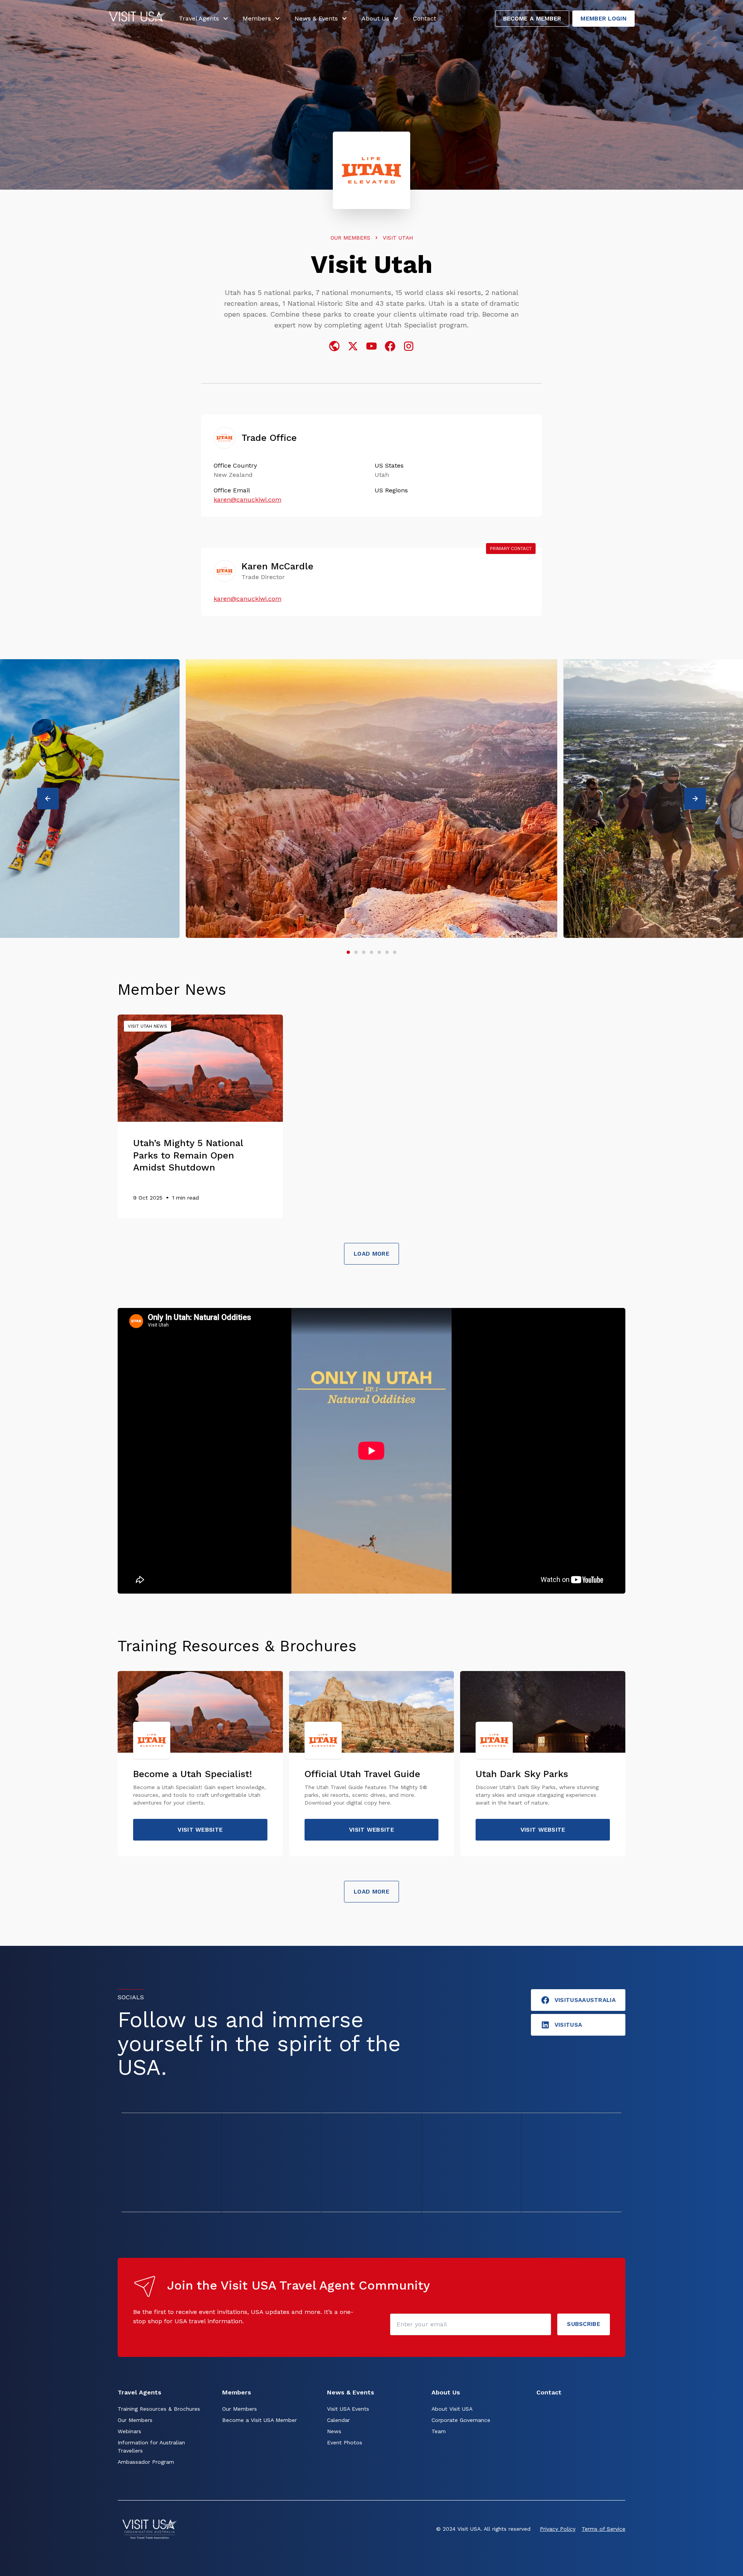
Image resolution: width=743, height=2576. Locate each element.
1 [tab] (348, 953)
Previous (53, 799)
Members (257, 18)
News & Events (316, 18)
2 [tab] (356, 953)
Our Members (350, 238)
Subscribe (584, 2324)
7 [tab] (395, 953)
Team (439, 2431)
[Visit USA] (137, 19)
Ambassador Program (146, 2462)
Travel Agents (199, 18)
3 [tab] (364, 953)
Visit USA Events (348, 2409)
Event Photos (345, 2442)
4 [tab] (371, 953)
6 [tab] (387, 953)
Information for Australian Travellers (151, 2447)
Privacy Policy (558, 2529)
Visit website (200, 1830)
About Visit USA (452, 2409)
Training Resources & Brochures (159, 2409)
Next (700, 799)
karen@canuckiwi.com (247, 500)
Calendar (338, 2420)
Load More (371, 1254)
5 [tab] (379, 953)
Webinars (129, 2431)
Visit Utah (398, 238)
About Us (375, 18)
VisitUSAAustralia (585, 2000)
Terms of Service (603, 2529)
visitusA (568, 2025)
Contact (425, 18)
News (334, 2431)
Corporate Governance (461, 2420)
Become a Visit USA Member (259, 2420)
